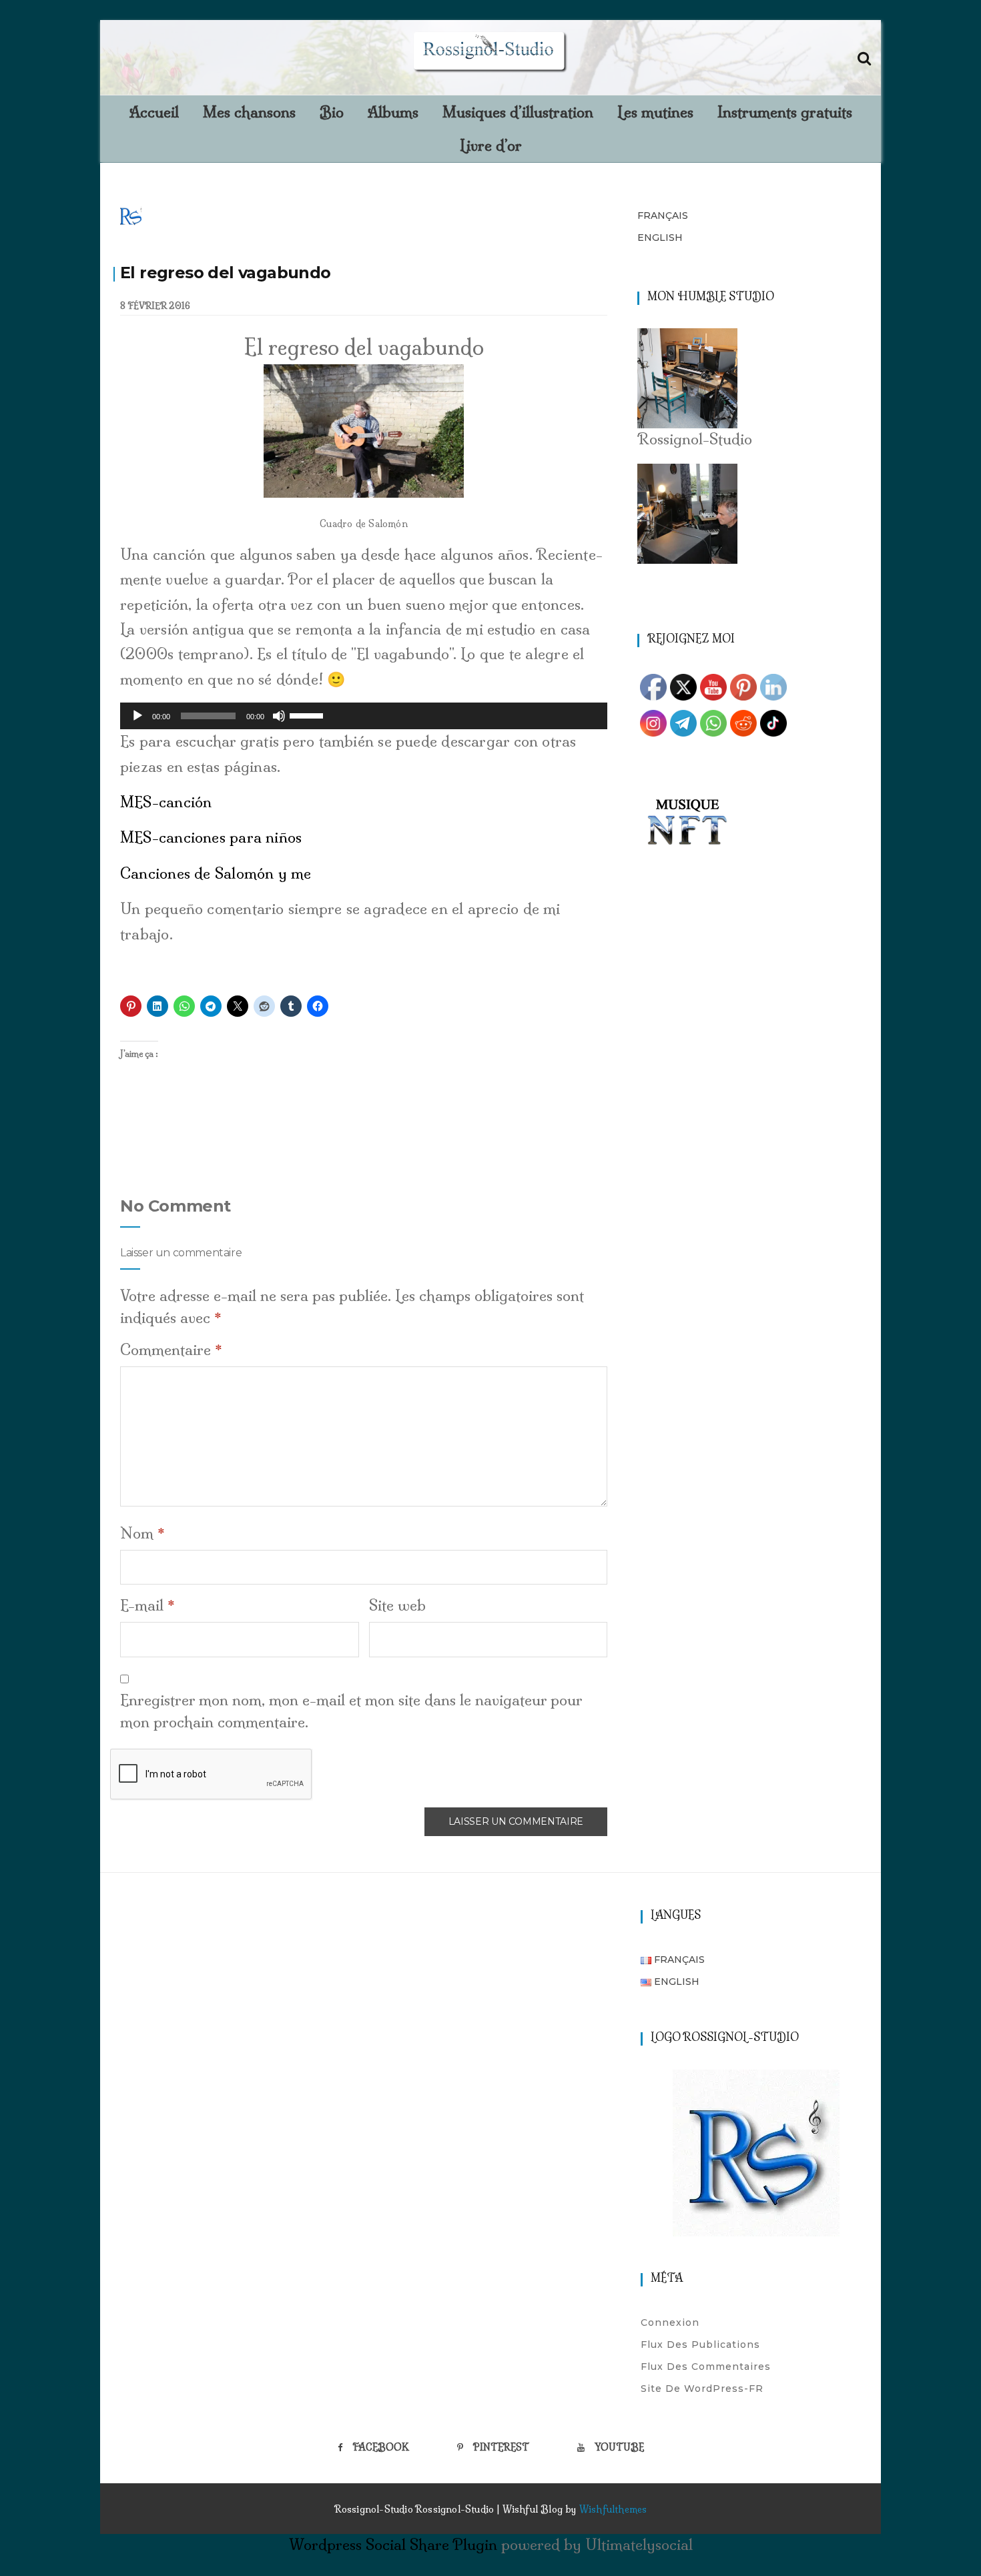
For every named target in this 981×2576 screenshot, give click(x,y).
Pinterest (501, 2447)
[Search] (864, 56)
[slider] (308, 715)
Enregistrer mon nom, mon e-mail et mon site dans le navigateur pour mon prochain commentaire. (351, 1711)
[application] (364, 716)
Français (663, 216)
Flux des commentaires (706, 2367)
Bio (332, 112)
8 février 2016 (155, 306)
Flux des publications (700, 2344)
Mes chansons (249, 112)
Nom (142, 1533)
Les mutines (655, 112)
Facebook (381, 2447)
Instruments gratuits (785, 112)
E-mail (147, 1605)
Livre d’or (491, 145)
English (660, 238)
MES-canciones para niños (211, 837)
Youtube (619, 2447)
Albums (393, 112)
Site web (397, 1605)
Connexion (670, 2322)
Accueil (154, 112)
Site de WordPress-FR (702, 2389)
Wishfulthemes (613, 2509)
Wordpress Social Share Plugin (395, 2545)
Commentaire (171, 1350)
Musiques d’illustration (518, 112)
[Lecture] (137, 716)
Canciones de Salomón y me (216, 873)
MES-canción (166, 802)
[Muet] (279, 716)
